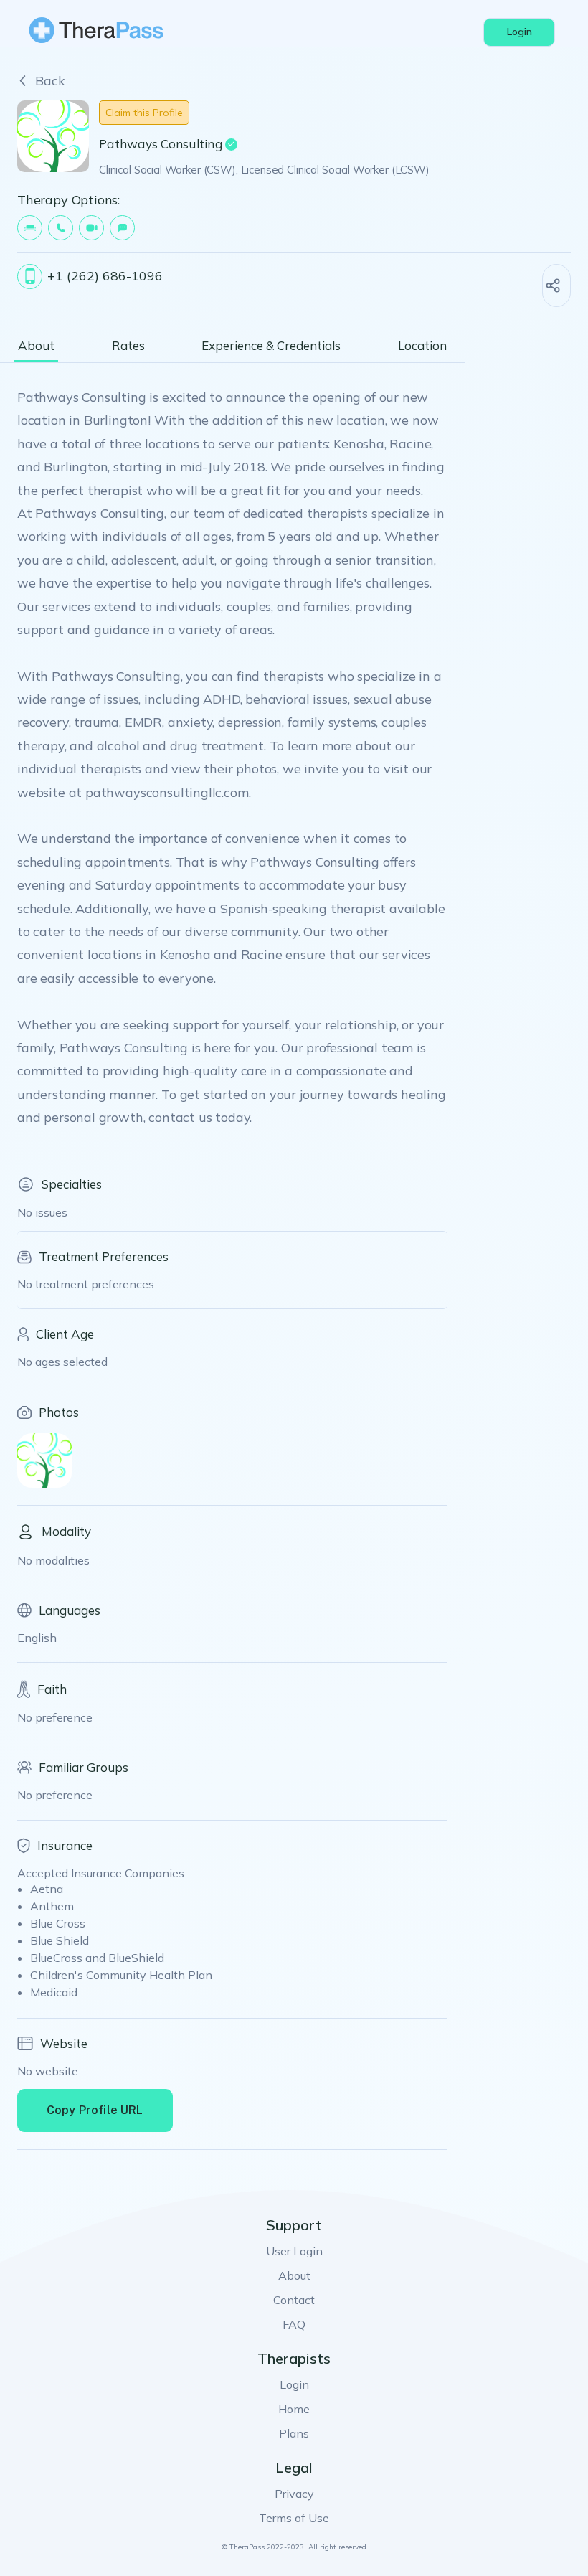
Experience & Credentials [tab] (271, 346)
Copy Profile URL (95, 2110)
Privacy (294, 2494)
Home (294, 2409)
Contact (294, 2300)
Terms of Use (294, 2518)
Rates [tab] (128, 346)
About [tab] (36, 346)
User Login (294, 2251)
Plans (294, 2433)
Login (294, 2384)
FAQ (294, 2324)
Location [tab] (422, 346)
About (294, 2275)
